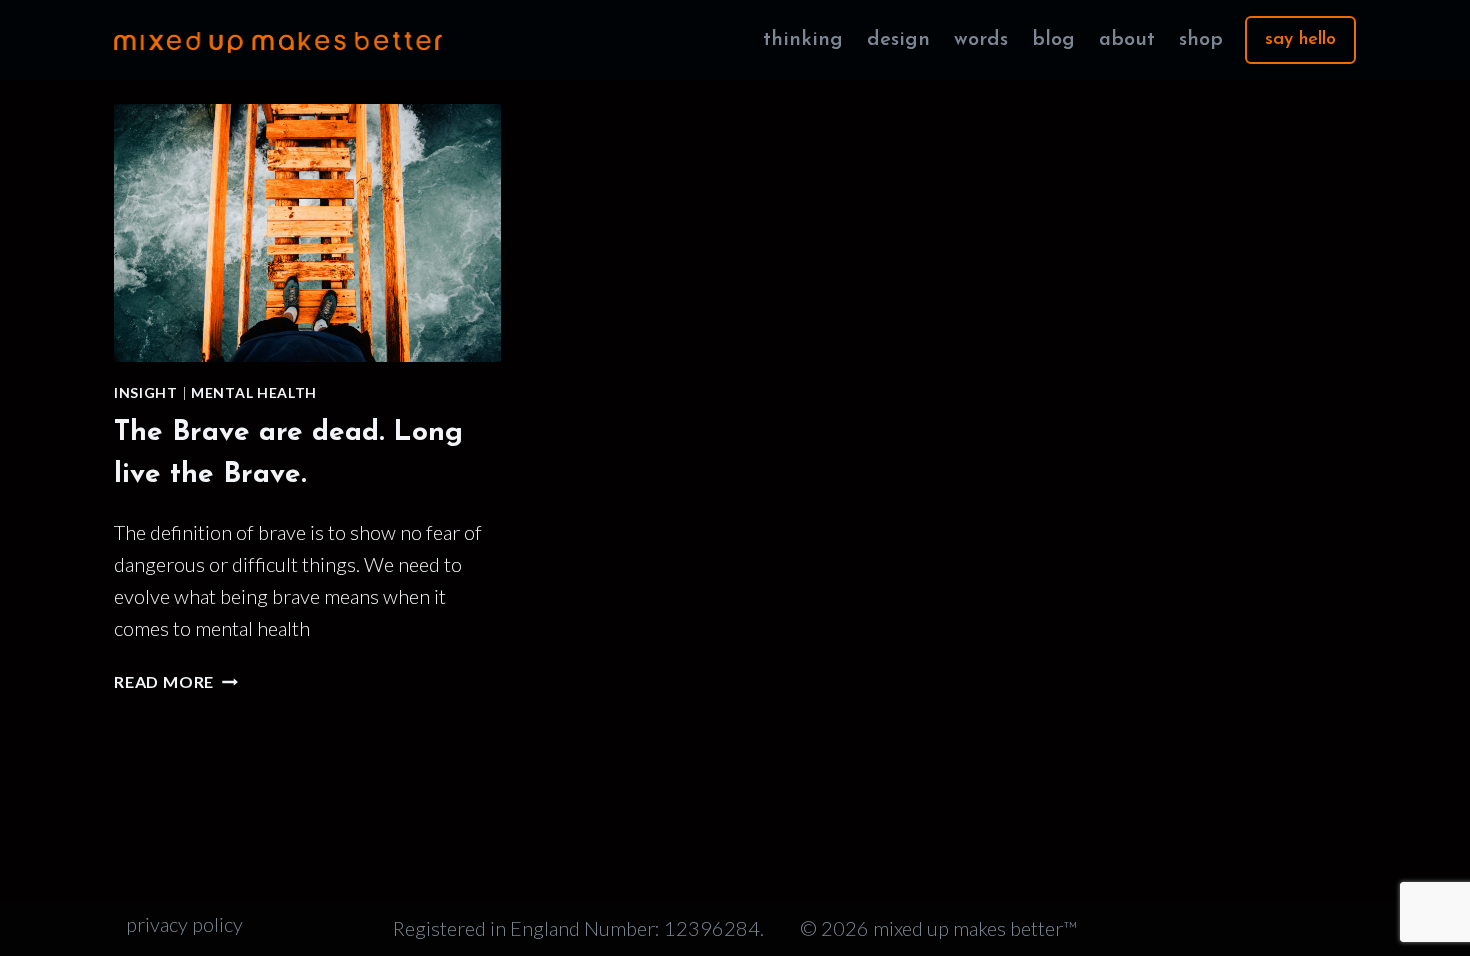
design (898, 40)
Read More (176, 681)
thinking (803, 40)
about (1127, 40)
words (981, 40)
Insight (146, 392)
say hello (1300, 40)
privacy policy (184, 924)
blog (1053, 40)
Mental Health (254, 392)
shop (1201, 40)
